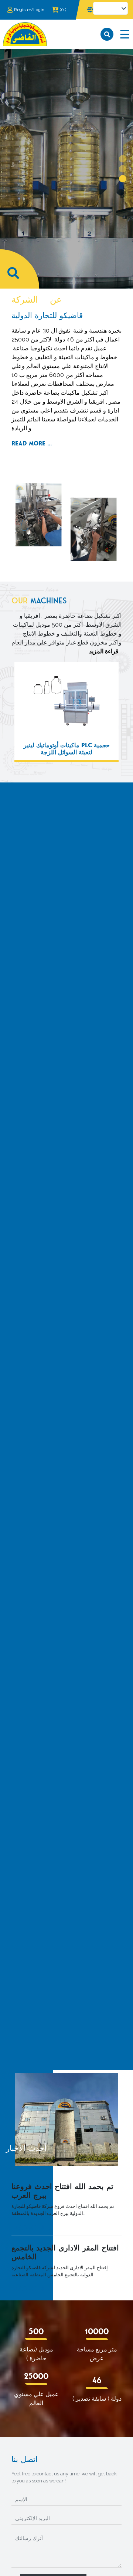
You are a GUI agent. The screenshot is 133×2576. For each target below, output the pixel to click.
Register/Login (29, 10)
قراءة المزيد (104, 651)
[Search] (107, 34)
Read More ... (32, 443)
